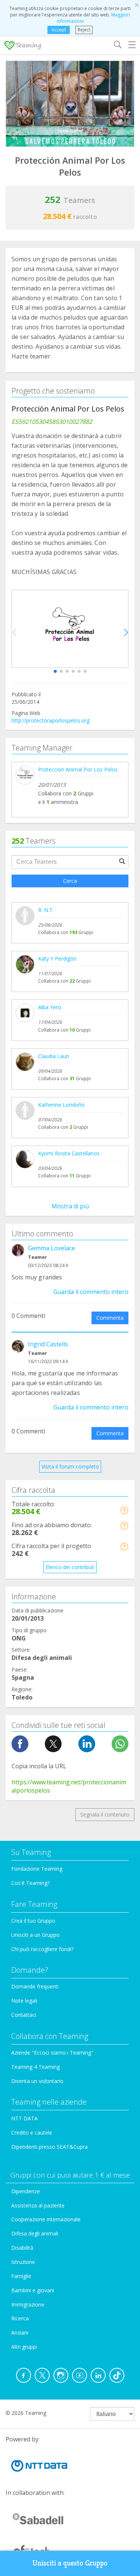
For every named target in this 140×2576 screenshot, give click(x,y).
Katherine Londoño (61, 1105)
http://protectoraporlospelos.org (51, 720)
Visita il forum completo (70, 1466)
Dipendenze (26, 2191)
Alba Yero (50, 1007)
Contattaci (24, 2015)
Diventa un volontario (37, 2081)
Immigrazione (28, 2304)
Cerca (70, 881)
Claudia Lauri (54, 1056)
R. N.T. (46, 910)
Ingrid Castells (48, 1344)
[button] (55, 671)
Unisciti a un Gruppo (35, 1935)
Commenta (110, 1318)
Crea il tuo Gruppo (33, 1921)
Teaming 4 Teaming (35, 2067)
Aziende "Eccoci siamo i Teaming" (52, 2053)
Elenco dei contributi (70, 1567)
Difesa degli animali (35, 2233)
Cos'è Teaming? (30, 1883)
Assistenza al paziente (38, 2205)
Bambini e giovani (33, 2290)
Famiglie (21, 2276)
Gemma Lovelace (52, 1248)
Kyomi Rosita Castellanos (69, 1153)
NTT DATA (24, 2118)
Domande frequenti (35, 1986)
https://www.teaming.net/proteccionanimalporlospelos (69, 1786)
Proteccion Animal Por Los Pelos (78, 769)
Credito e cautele (32, 2133)
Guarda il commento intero (91, 1292)
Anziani (20, 2332)
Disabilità (22, 2248)
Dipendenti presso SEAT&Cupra (49, 2147)
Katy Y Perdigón (57, 959)
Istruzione (23, 2262)
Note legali (24, 2001)
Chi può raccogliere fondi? (42, 1949)
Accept (59, 30)
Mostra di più (70, 1206)
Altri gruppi (24, 2347)
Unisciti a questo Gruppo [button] (70, 2563)
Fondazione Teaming (37, 1869)
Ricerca (20, 2318)
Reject (84, 30)
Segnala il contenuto (105, 1814)
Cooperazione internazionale (46, 2219)
